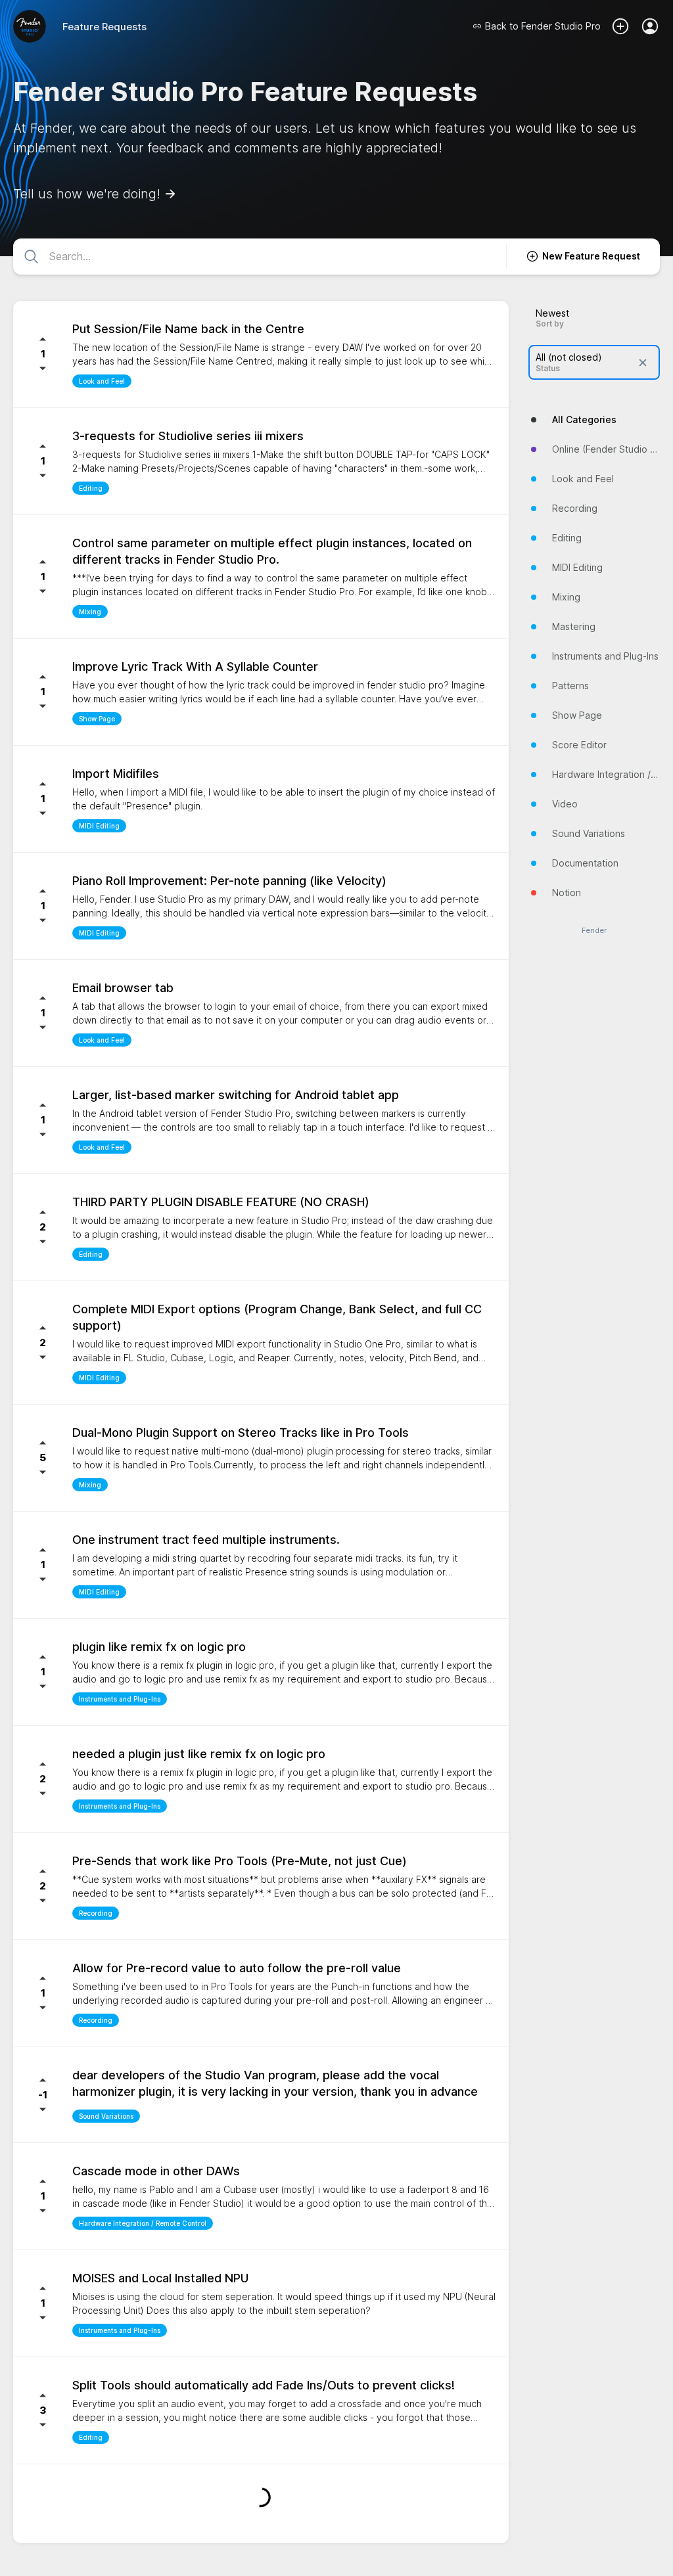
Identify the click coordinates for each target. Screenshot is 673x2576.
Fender (594, 931)
